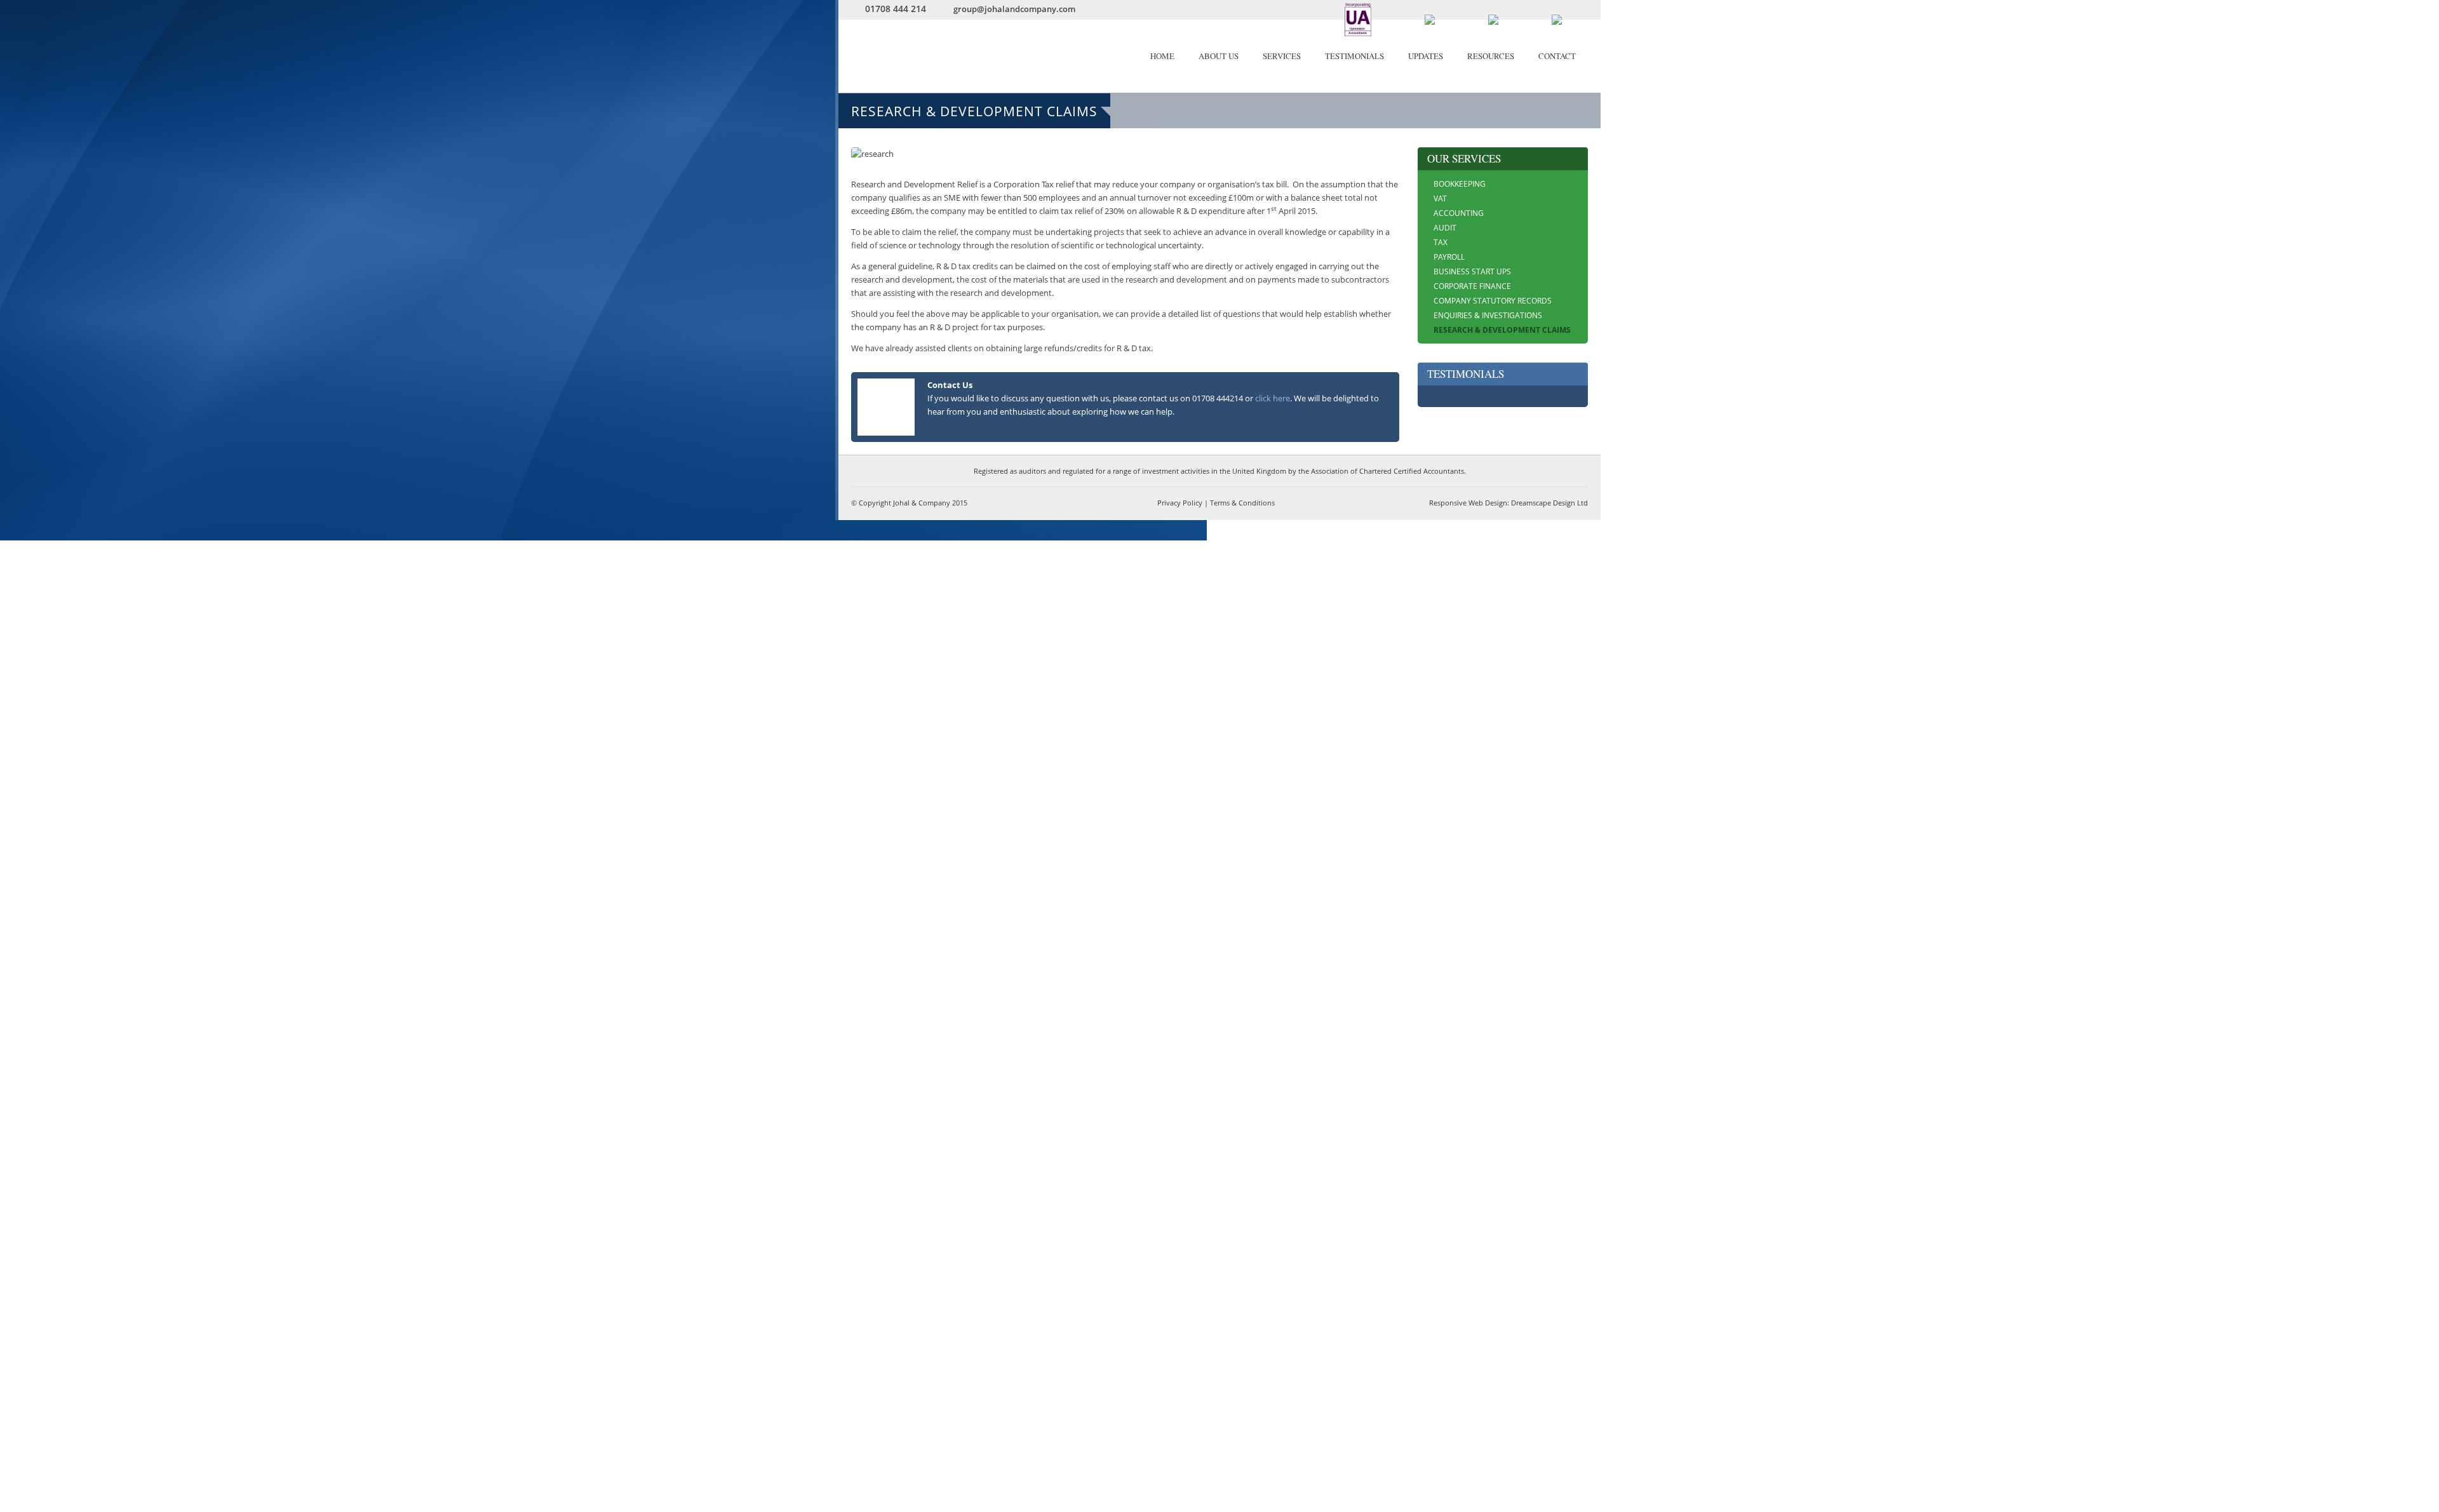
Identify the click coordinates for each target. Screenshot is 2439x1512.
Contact (1557, 56)
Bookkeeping (1460, 184)
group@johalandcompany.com (1014, 9)
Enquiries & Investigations (1488, 315)
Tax (1441, 242)
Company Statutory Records (1493, 301)
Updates (1426, 56)
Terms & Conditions (1242, 503)
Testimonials (1354, 56)
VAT (1440, 198)
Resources (1491, 56)
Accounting (1459, 213)
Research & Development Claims (1502, 330)
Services (1282, 56)
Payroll (1449, 257)
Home (1162, 56)
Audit (1445, 228)
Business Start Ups (1472, 271)
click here (1273, 398)
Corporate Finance (1472, 286)
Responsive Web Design (1468, 503)
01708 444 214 (896, 9)
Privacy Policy (1180, 503)
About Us (1219, 56)
